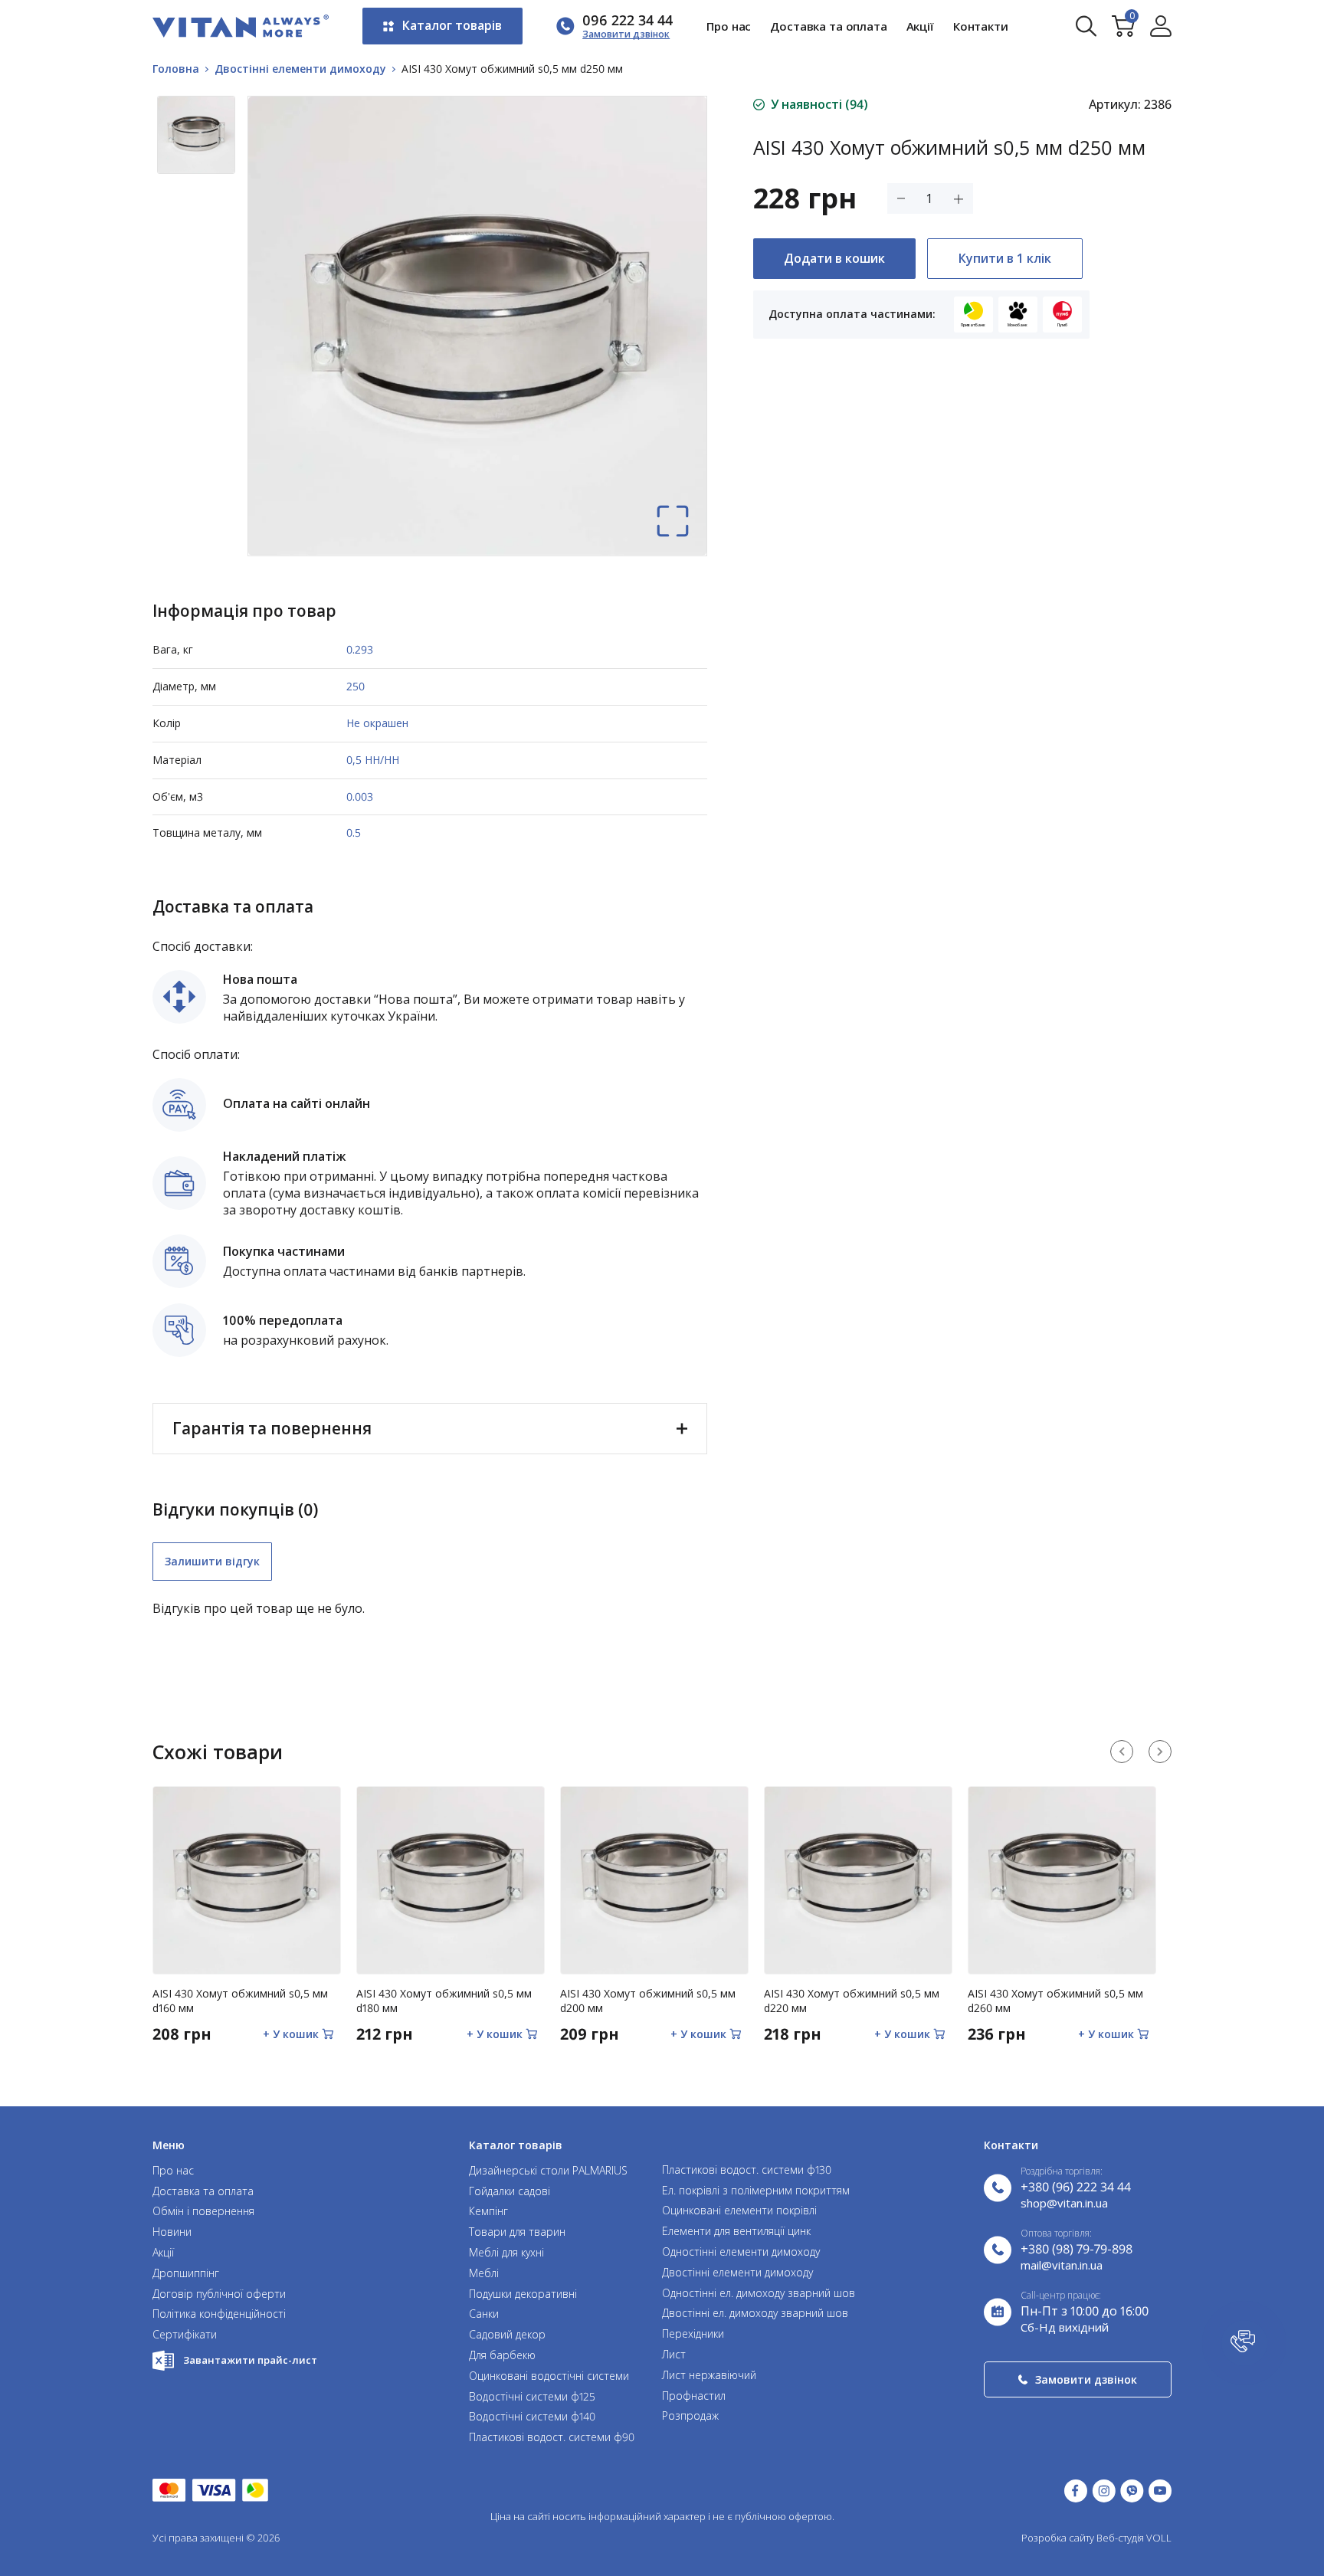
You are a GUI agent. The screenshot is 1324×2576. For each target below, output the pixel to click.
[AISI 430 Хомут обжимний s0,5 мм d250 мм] (673, 521)
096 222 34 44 (628, 20)
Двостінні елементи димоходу (737, 2273)
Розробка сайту (1058, 2538)
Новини (172, 2232)
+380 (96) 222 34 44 (1076, 2187)
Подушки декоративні (523, 2294)
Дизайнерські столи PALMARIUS (548, 2171)
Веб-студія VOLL (1134, 2538)
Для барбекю (502, 2356)
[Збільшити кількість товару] (959, 199)
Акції (920, 26)
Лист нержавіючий (709, 2376)
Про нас (729, 26)
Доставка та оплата (828, 26)
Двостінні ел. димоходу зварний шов (755, 2314)
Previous (1122, 1752)
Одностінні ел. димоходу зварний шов (759, 2294)
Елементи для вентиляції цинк (736, 2232)
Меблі (484, 2274)
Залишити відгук (212, 1561)
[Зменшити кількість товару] (901, 198)
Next (1160, 1752)
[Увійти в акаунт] (1161, 26)
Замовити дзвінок (1086, 2379)
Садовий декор (507, 2335)
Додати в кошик (834, 258)
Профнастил (694, 2396)
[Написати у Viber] (1132, 2491)
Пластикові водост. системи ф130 (747, 2170)
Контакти (981, 26)
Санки (484, 2314)
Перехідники (693, 2334)
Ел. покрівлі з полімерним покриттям (756, 2191)
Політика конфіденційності (219, 2314)
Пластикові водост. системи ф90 (552, 2438)
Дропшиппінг (186, 2274)
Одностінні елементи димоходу (741, 2252)
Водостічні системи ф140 (532, 2417)
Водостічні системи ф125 (532, 2397)
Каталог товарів (452, 25)
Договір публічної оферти (219, 2294)
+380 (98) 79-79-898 (1077, 2249)
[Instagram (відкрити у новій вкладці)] (1104, 2491)
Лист (674, 2355)
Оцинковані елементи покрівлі (739, 2211)
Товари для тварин (517, 2232)
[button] (1244, 2343)
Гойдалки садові (510, 2192)
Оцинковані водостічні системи (549, 2376)
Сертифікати (185, 2335)
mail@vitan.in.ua (1062, 2265)
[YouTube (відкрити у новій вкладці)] (1160, 2491)
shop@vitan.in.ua (1064, 2203)
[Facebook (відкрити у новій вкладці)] (1076, 2491)
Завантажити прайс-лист (250, 2360)
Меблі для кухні (506, 2253)
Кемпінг (488, 2212)
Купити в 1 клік (1005, 258)
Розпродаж (690, 2416)
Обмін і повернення (203, 2212)
